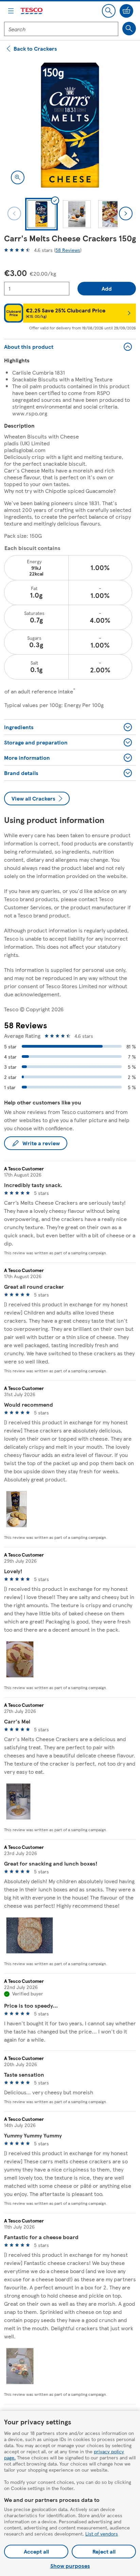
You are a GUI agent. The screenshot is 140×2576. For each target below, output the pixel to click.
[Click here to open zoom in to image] (18, 177)
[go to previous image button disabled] (14, 213)
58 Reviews (68, 250)
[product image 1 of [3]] (70, 125)
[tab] (41, 214)
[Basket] (126, 11)
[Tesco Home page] (32, 11)
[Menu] (11, 11)
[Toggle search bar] (109, 11)
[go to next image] (126, 213)
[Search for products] (129, 29)
